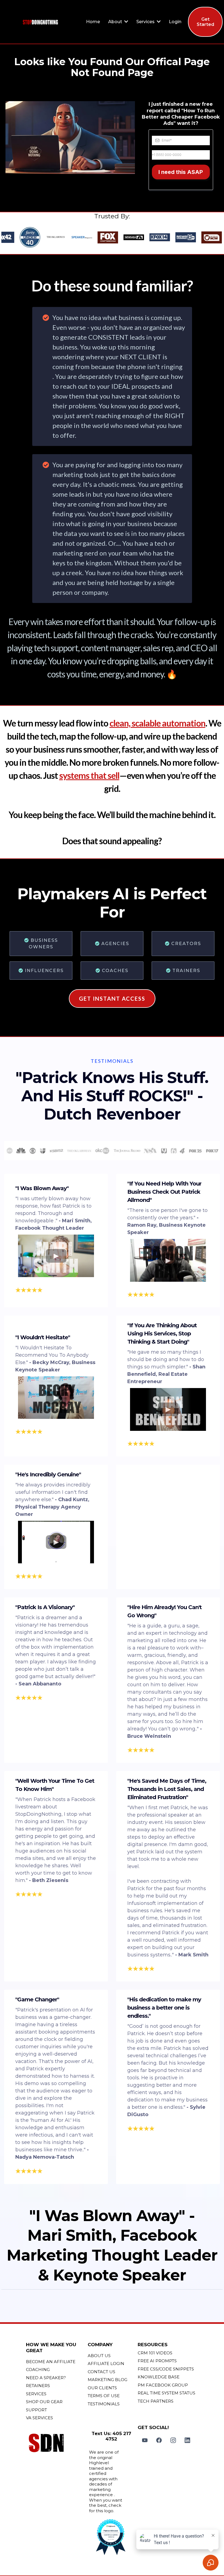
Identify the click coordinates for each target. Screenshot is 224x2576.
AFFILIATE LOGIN (106, 2364)
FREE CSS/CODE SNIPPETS (166, 2369)
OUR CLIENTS (102, 2388)
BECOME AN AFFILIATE (51, 2362)
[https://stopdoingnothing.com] (40, 22)
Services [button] (146, 22)
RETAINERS (38, 2386)
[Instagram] (173, 2440)
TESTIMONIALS (104, 2404)
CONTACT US (101, 2372)
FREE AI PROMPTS (157, 2361)
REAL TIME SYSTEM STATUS (166, 2393)
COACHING (38, 2370)
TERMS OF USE (104, 2396)
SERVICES (36, 2394)
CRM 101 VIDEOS (155, 2353)
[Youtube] (145, 2440)
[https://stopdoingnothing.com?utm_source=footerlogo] (55, 2444)
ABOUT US (99, 2356)
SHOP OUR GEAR (44, 2402)
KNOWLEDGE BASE (159, 2377)
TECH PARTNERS (156, 2401)
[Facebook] (159, 2440)
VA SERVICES (39, 2418)
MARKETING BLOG (107, 2380)
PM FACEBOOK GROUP (163, 2385)
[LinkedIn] (187, 2440)
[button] (126, 22)
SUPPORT (36, 2410)
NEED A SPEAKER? (46, 2378)
